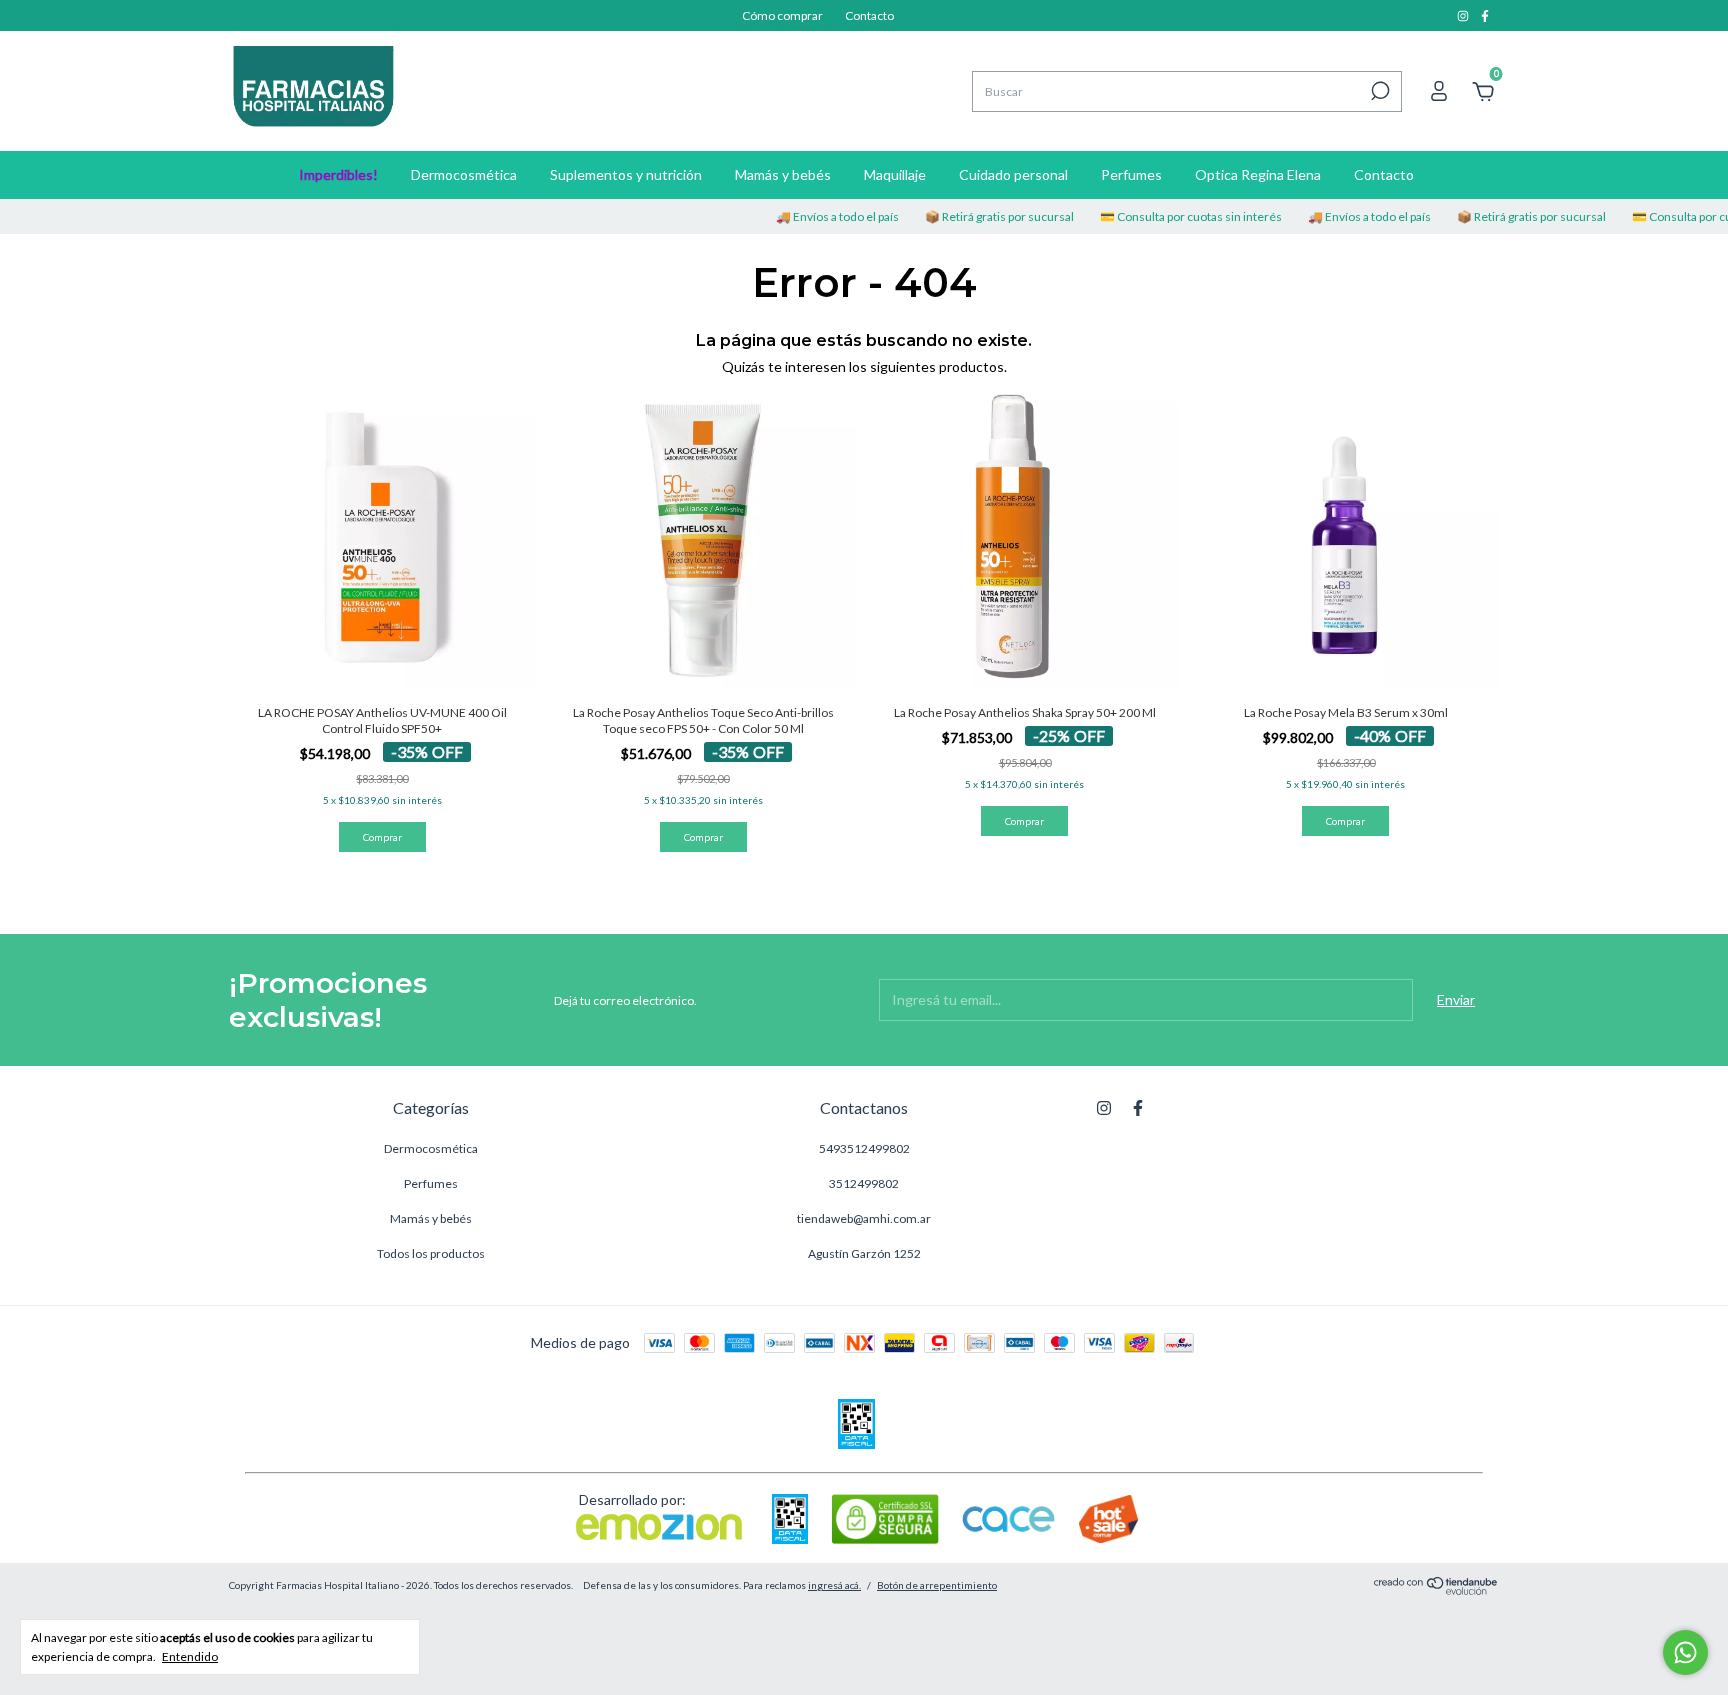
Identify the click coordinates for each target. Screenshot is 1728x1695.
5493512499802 (864, 1148)
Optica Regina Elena (1258, 174)
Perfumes (1131, 174)
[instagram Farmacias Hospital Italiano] (1464, 15)
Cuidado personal (1013, 174)
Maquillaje (895, 174)
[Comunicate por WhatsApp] (1685, 1652)
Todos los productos (431, 1253)
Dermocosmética (464, 174)
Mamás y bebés (783, 174)
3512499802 (864, 1183)
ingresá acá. (834, 1585)
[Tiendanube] (1436, 1589)
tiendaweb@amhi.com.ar (864, 1218)
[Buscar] (1378, 91)
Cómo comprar (782, 15)
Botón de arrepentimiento (937, 1585)
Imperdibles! (338, 174)
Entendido (190, 1656)
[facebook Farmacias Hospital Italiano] (1485, 15)
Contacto (869, 15)
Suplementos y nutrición (626, 174)
